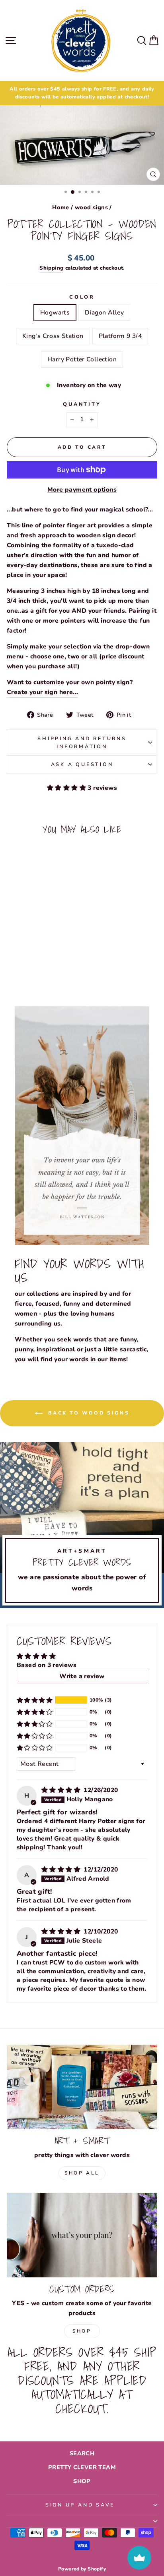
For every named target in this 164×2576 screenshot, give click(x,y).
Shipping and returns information (82, 742)
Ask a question (82, 764)
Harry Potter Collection (82, 359)
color (82, 297)
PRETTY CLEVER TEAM (82, 2467)
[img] (62, 1790)
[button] (67, 788)
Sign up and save (80, 2505)
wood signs (91, 207)
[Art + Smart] (82, 2087)
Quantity (82, 404)
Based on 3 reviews (47, 1665)
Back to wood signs (88, 1413)
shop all (82, 2173)
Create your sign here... (42, 692)
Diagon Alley (104, 313)
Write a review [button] (82, 1676)
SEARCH (82, 2453)
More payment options (82, 490)
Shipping (51, 268)
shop (82, 2331)
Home (61, 207)
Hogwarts (55, 313)
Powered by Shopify (82, 2569)
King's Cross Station (53, 336)
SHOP (82, 2481)
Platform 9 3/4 (120, 336)
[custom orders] (82, 2235)
